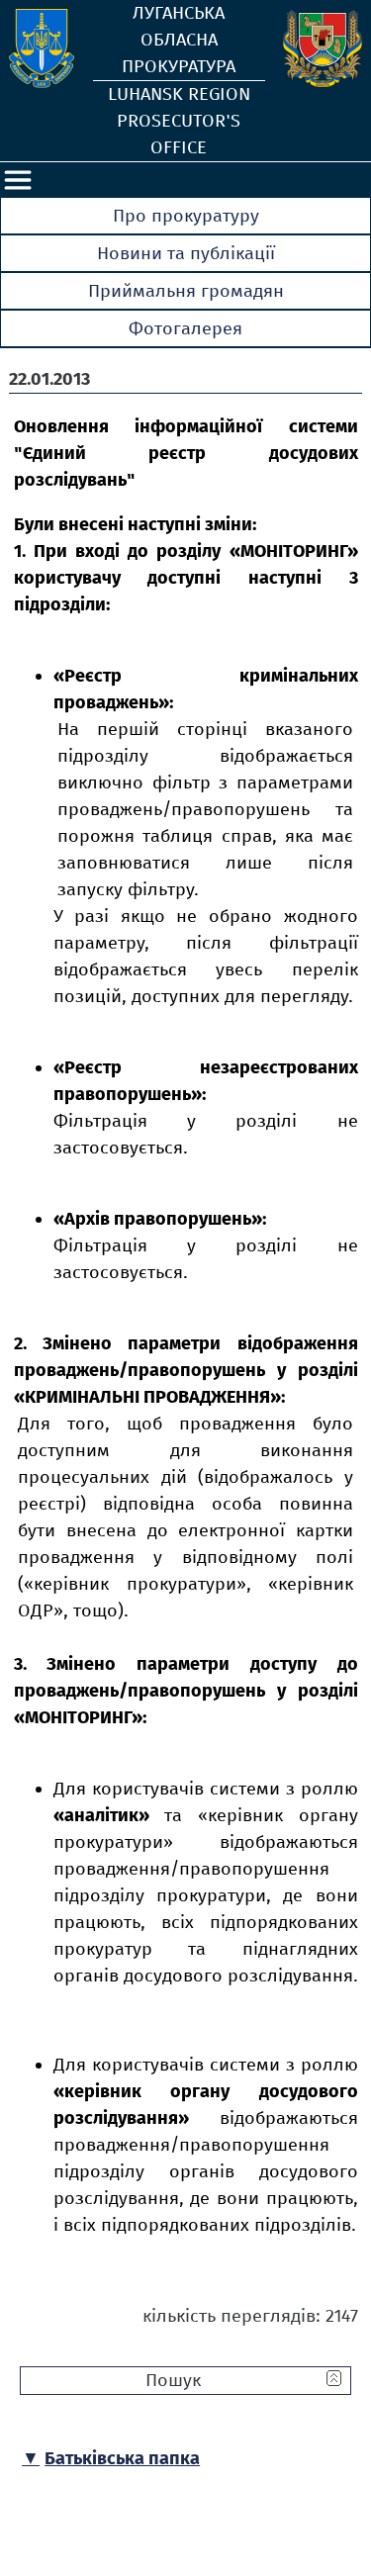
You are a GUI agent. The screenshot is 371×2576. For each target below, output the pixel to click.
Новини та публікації (186, 253)
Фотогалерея (185, 328)
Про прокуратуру (186, 216)
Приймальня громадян (186, 291)
